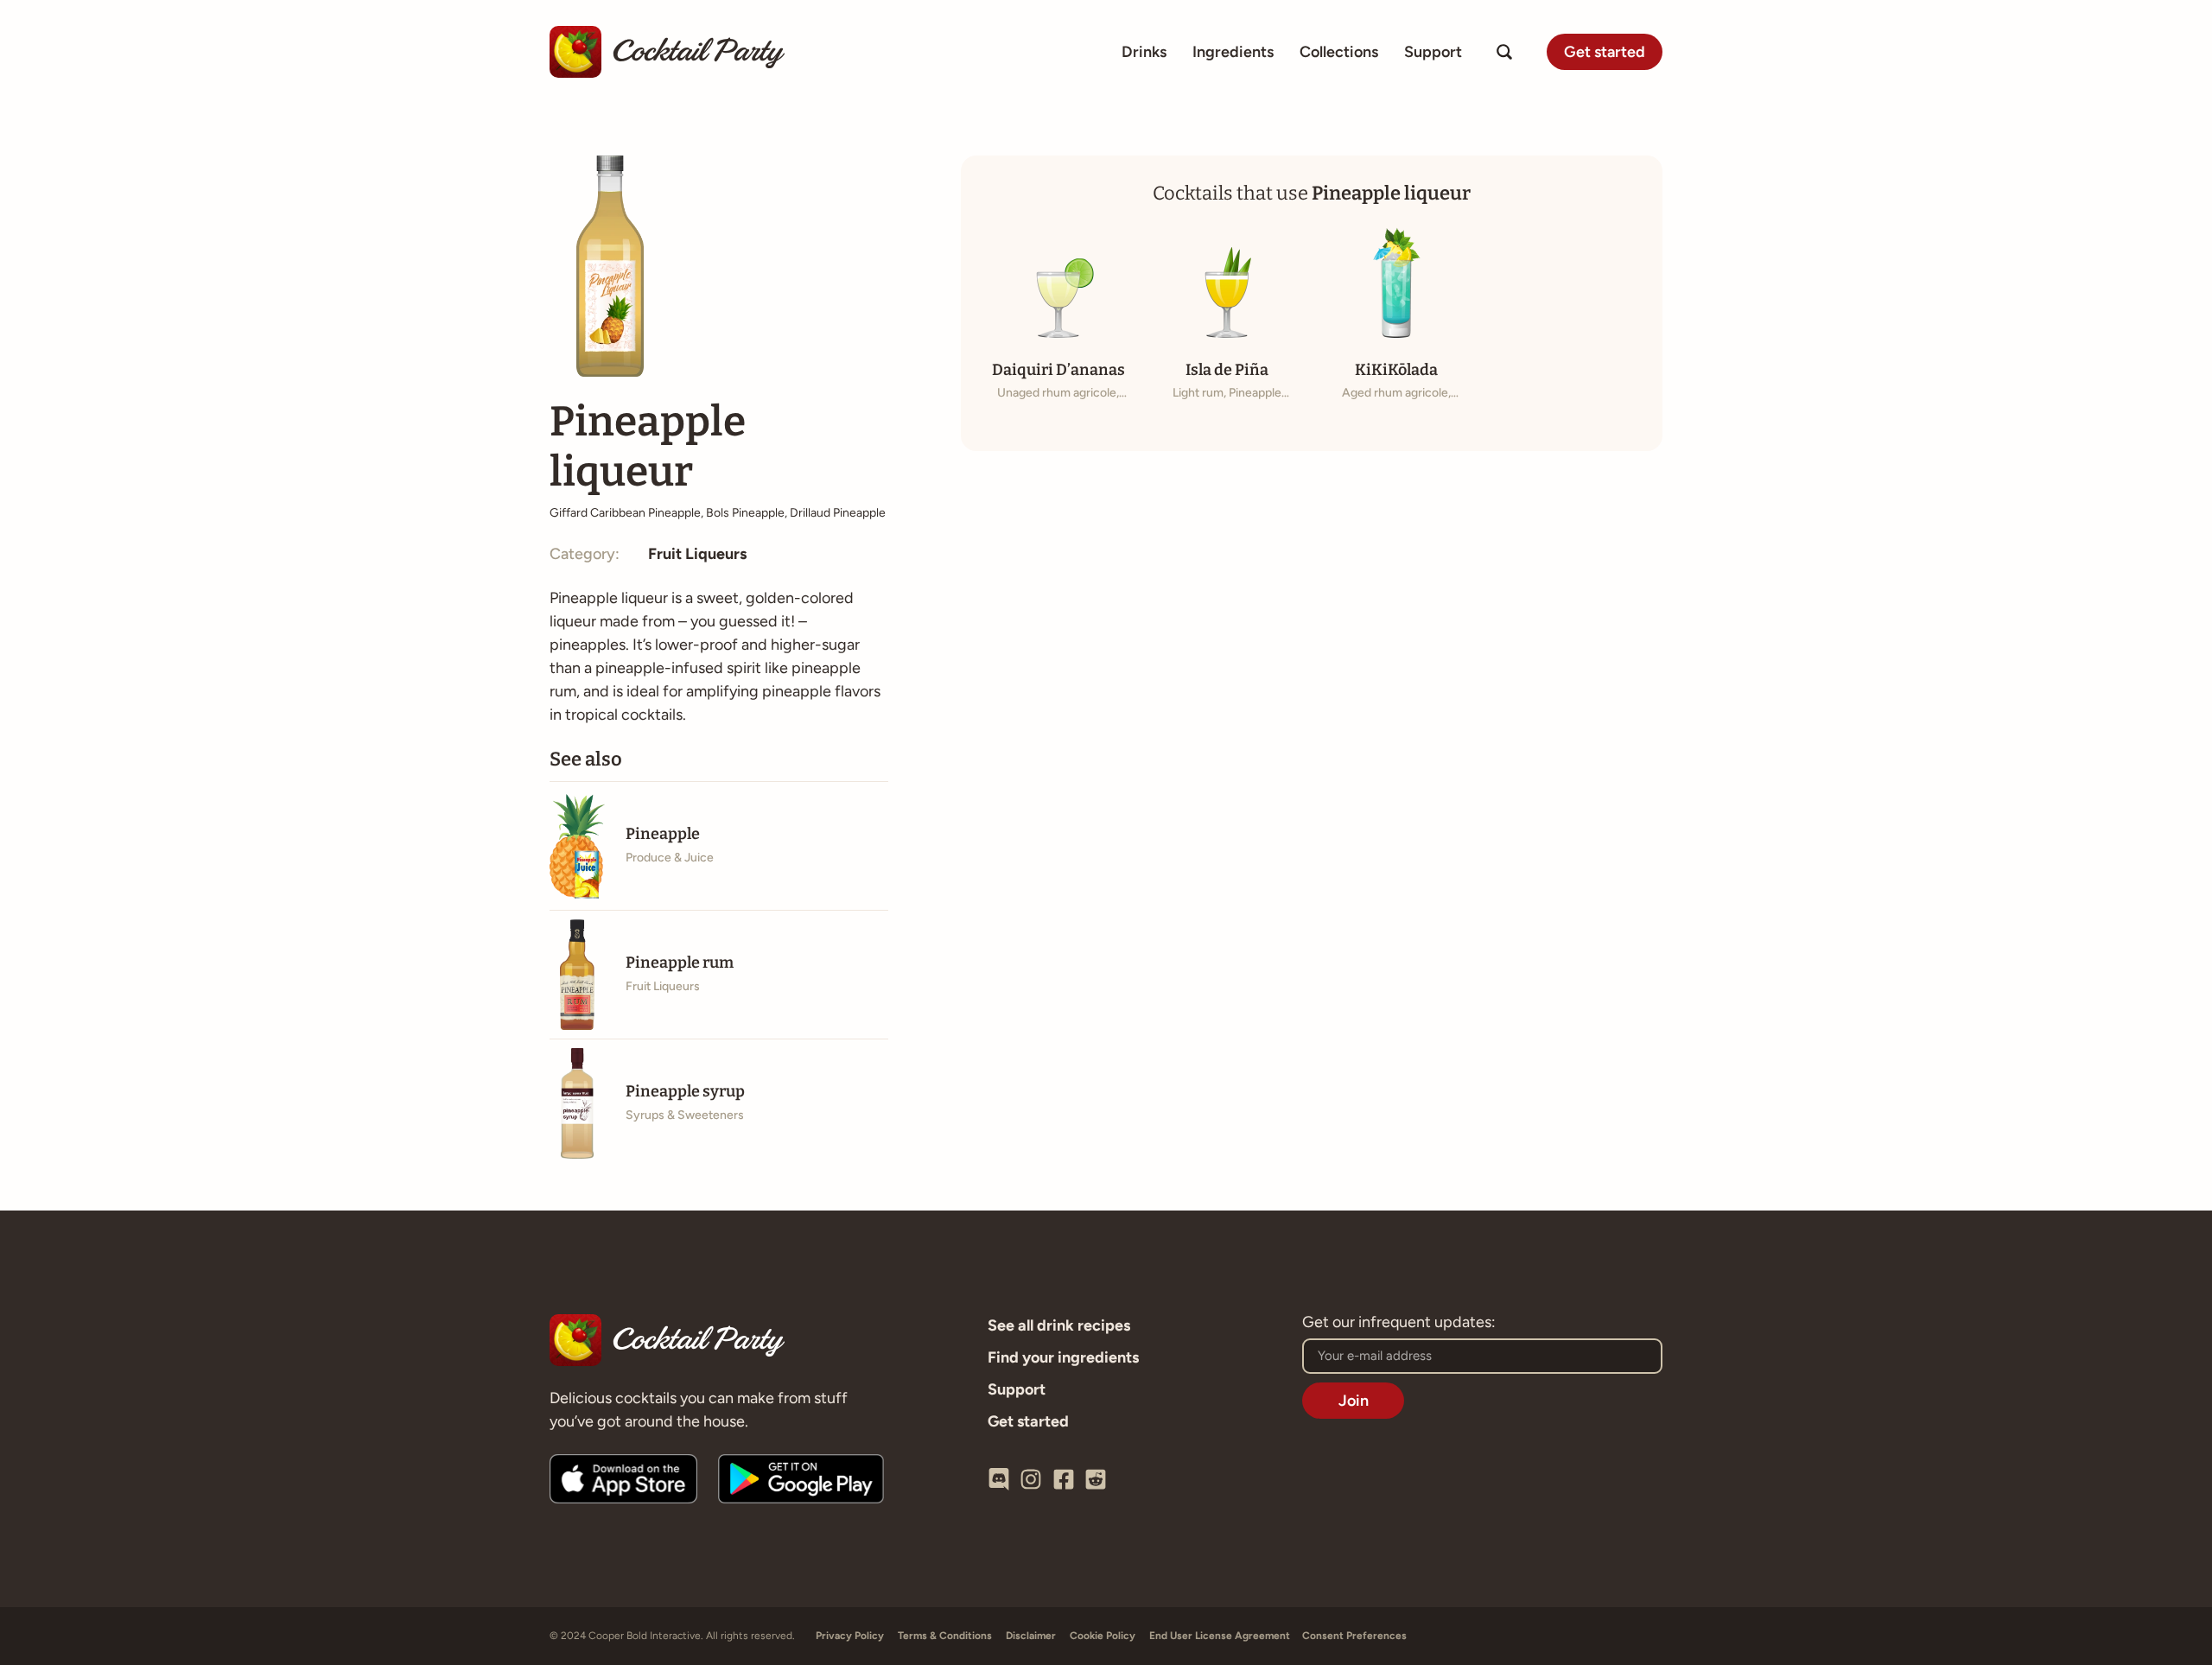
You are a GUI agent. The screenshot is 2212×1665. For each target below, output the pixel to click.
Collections (1339, 52)
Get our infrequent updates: (1399, 1323)
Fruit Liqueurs (697, 554)
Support (1433, 52)
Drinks (1144, 52)
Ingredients (1233, 52)
